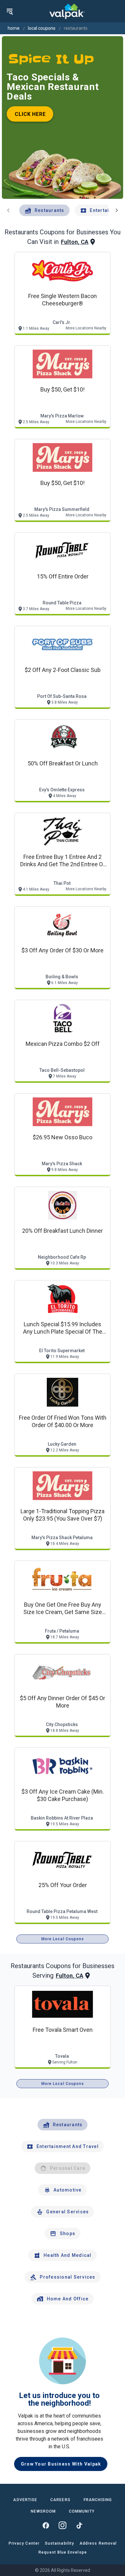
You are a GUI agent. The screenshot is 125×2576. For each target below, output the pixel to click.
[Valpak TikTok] (79, 2525)
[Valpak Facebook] (46, 2525)
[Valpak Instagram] (63, 2525)
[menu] (10, 11)
